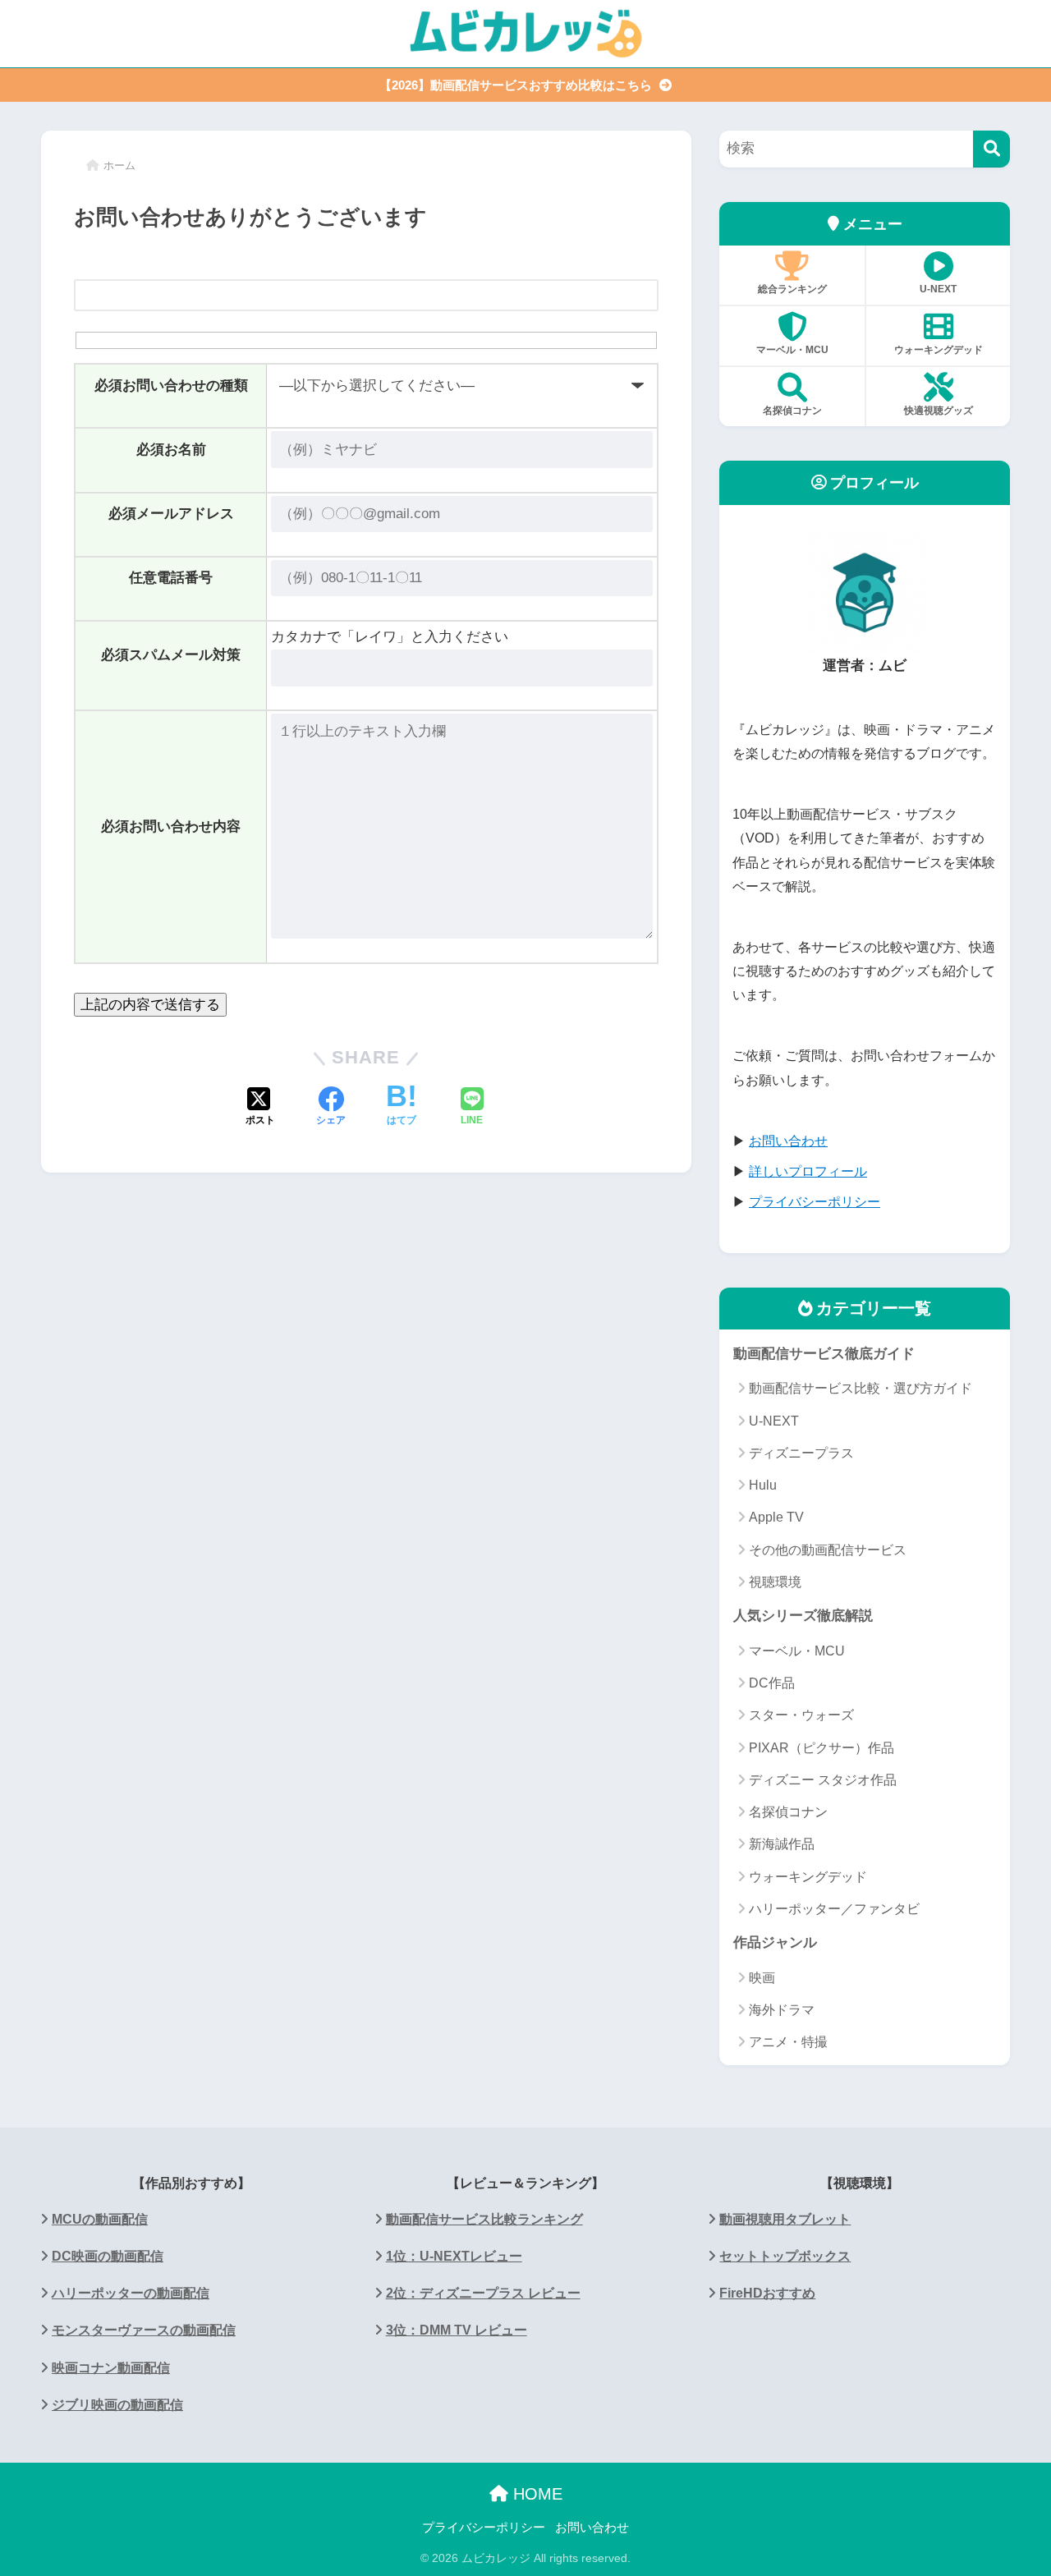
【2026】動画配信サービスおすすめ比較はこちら (517, 85)
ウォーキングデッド (939, 350)
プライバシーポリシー (484, 2528)
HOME (535, 2494)
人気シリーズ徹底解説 (803, 1616)
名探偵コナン (792, 411)
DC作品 (772, 1683)
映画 (762, 1978)
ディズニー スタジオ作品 (823, 1780)
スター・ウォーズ (801, 1715)
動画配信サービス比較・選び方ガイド (861, 1388)
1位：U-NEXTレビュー (454, 2256)
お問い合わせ (592, 2528)
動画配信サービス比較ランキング (484, 2219)
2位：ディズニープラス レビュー (483, 2293)
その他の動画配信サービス (828, 1550)
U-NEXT (938, 289)
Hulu (763, 1485)
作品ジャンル (775, 1942)
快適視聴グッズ (939, 411)
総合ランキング (792, 289)
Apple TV (776, 1517)
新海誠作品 (782, 1844)
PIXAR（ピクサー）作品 (822, 1748)
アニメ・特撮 (788, 2042)
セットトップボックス (785, 2256)
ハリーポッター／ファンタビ (834, 1909)
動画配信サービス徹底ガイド (824, 1354)
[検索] (991, 149)
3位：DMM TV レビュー (457, 2330)
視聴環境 (775, 1582)
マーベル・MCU (792, 350)
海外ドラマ (782, 2010)
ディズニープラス (801, 1453)
